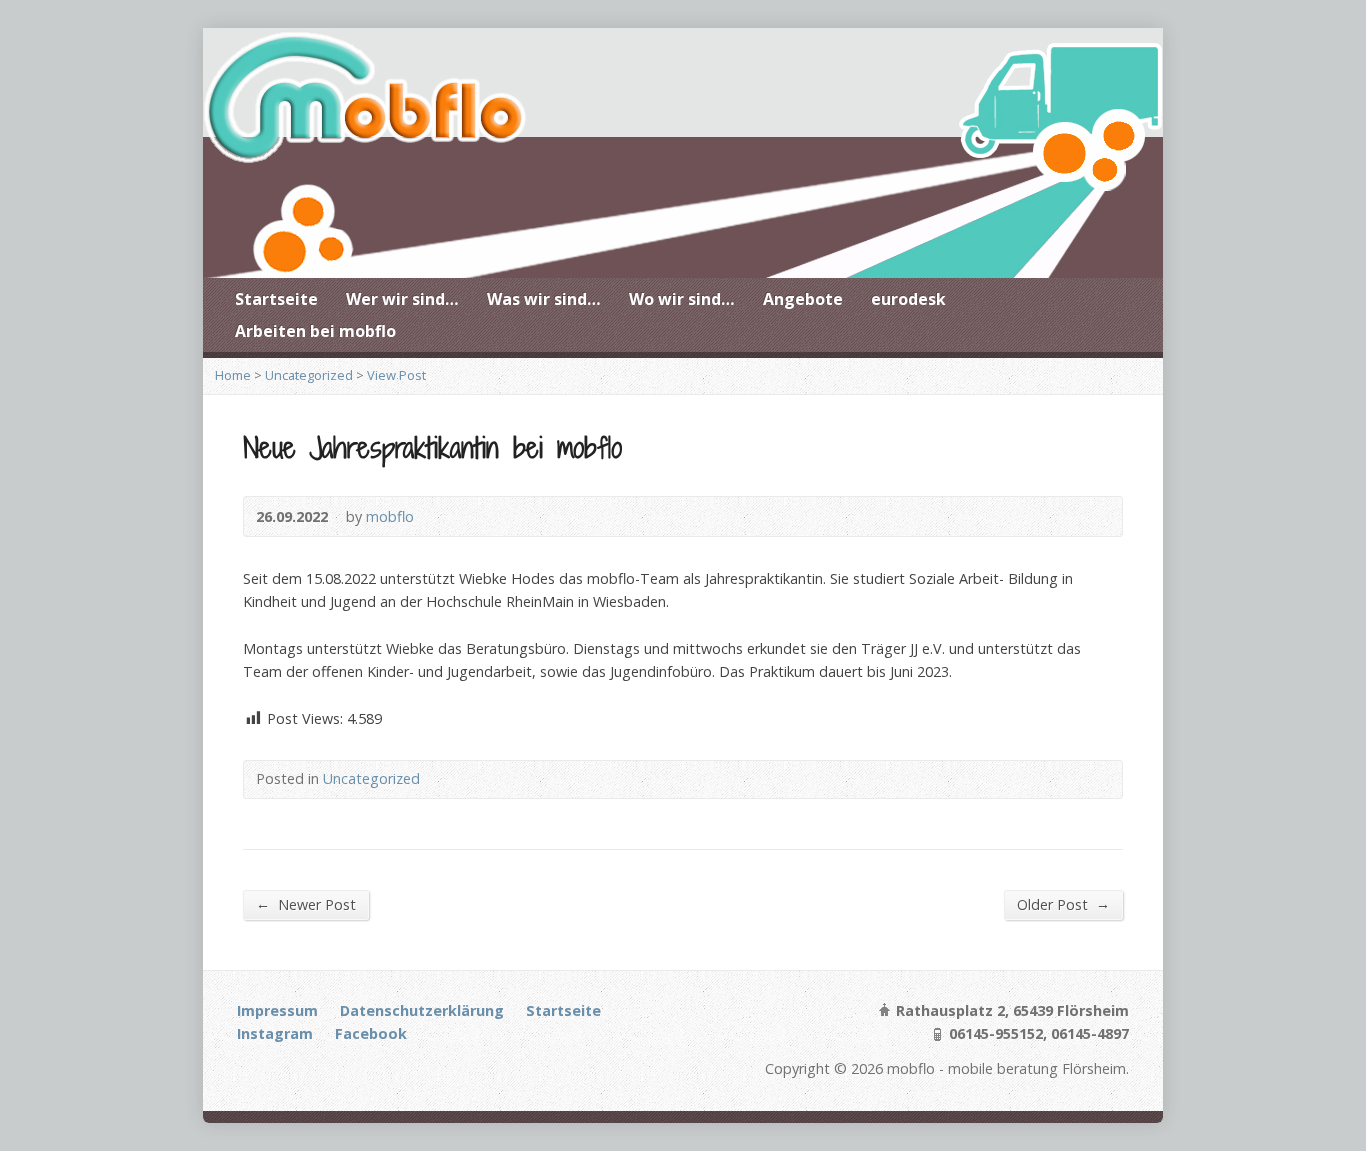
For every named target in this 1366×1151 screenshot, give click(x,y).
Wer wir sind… (402, 299)
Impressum (277, 1010)
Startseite (276, 299)
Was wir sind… (544, 299)
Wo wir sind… (682, 299)
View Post (396, 375)
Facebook (371, 1033)
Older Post (1063, 904)
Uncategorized (309, 375)
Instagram (275, 1033)
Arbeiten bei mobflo (315, 331)
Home (233, 375)
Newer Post (306, 904)
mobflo (390, 516)
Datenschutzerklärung (422, 1010)
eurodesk (908, 299)
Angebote (803, 299)
